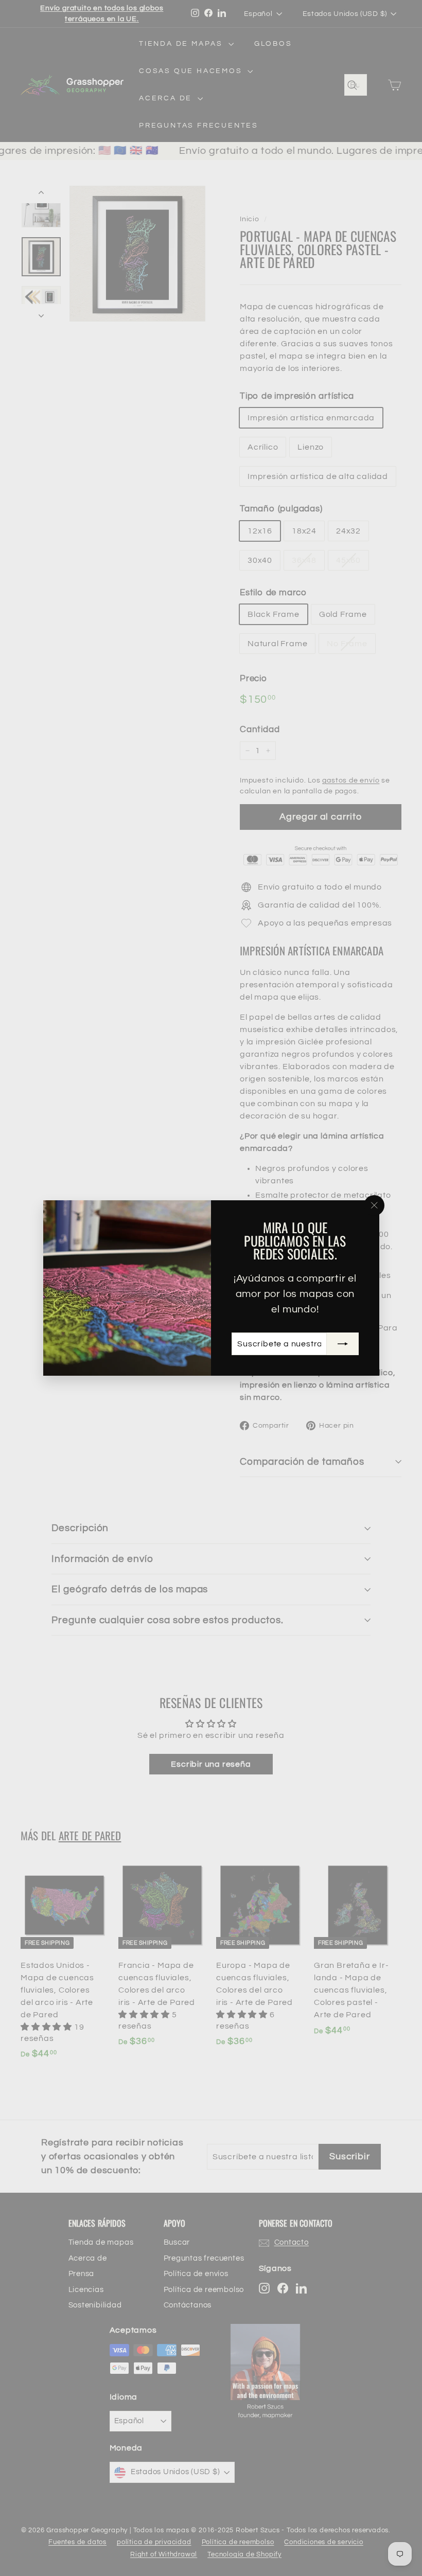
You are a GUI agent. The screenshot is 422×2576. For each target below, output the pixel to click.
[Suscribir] (342, 1344)
